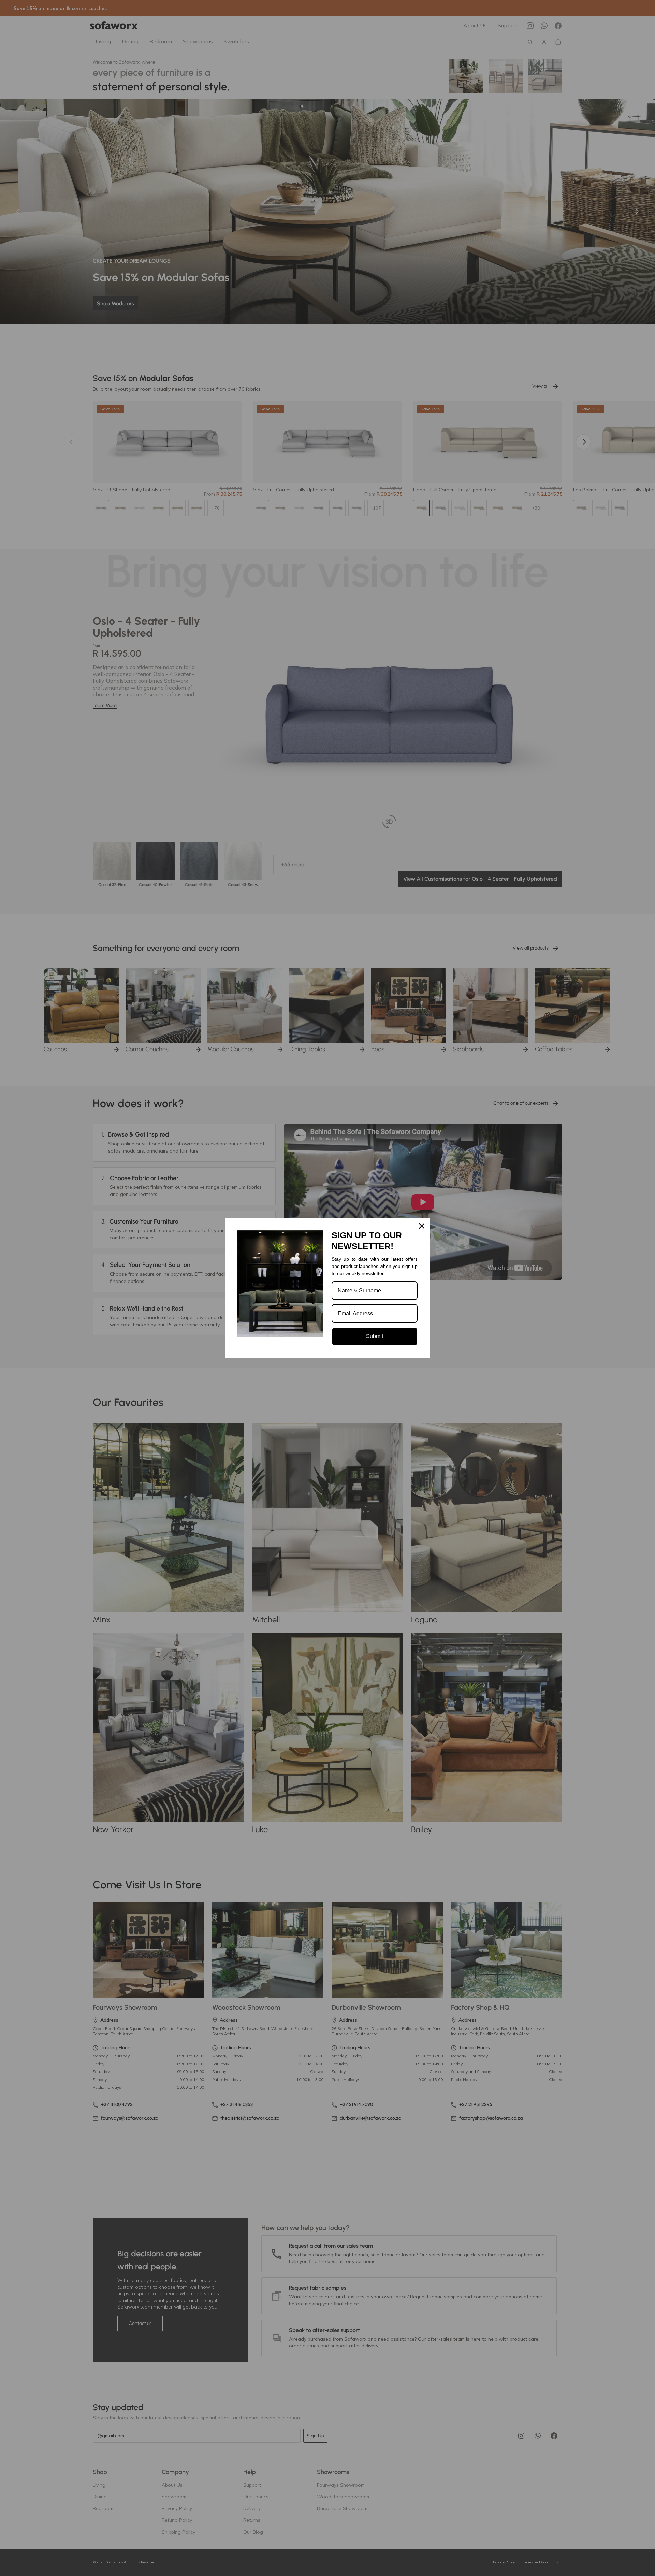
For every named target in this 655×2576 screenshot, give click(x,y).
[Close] (422, 1226)
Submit (375, 1336)
